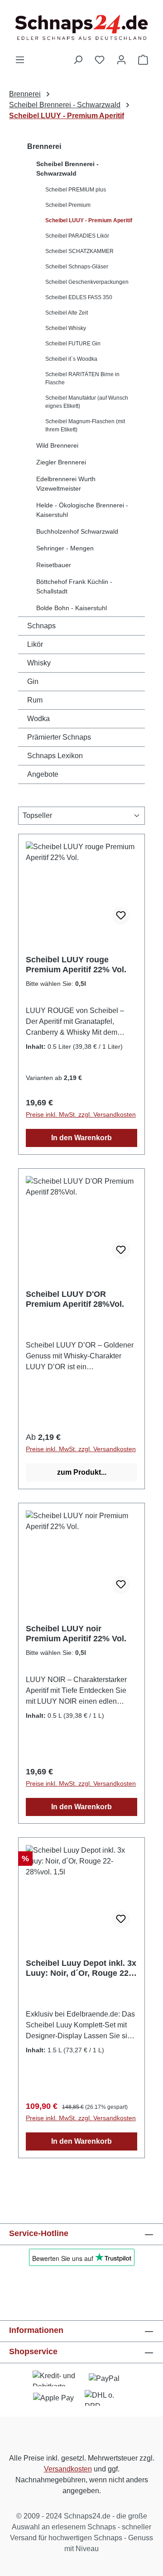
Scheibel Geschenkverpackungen (87, 282)
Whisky (39, 663)
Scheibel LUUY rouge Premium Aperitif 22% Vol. (76, 965)
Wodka (38, 719)
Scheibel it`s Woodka (71, 359)
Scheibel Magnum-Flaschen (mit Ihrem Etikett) (85, 425)
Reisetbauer (54, 565)
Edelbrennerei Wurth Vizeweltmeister (66, 484)
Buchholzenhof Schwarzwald (77, 531)
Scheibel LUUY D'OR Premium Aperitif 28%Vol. (75, 1299)
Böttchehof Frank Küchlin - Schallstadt (74, 586)
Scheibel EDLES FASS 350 (79, 297)
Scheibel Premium (68, 205)
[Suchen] (78, 60)
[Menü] (20, 60)
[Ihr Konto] (121, 60)
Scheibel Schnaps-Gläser (77, 267)
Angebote (43, 774)
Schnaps (41, 626)
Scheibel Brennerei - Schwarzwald (67, 169)
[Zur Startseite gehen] (81, 27)
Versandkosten (68, 2469)
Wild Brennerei (57, 445)
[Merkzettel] (100, 60)
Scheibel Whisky (66, 328)
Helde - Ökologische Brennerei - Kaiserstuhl (82, 510)
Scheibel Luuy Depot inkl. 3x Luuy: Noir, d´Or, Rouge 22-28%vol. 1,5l (81, 1968)
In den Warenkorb (81, 1138)
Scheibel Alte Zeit (67, 313)
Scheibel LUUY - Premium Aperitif (89, 220)
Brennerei (44, 146)
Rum (35, 700)
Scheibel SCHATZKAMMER (79, 251)
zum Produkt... (82, 1472)
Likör (35, 644)
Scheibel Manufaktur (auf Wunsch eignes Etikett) (87, 402)
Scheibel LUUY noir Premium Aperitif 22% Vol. (76, 1634)
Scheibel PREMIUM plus (76, 190)
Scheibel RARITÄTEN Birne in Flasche (82, 378)
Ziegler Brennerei (61, 462)
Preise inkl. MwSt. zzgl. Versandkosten (81, 1114)
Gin (33, 681)
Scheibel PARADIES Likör (77, 236)
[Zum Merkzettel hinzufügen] (121, 916)
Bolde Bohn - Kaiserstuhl (72, 608)
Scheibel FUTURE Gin (73, 344)
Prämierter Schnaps (59, 737)
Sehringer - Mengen (65, 548)
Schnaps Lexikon (55, 756)
